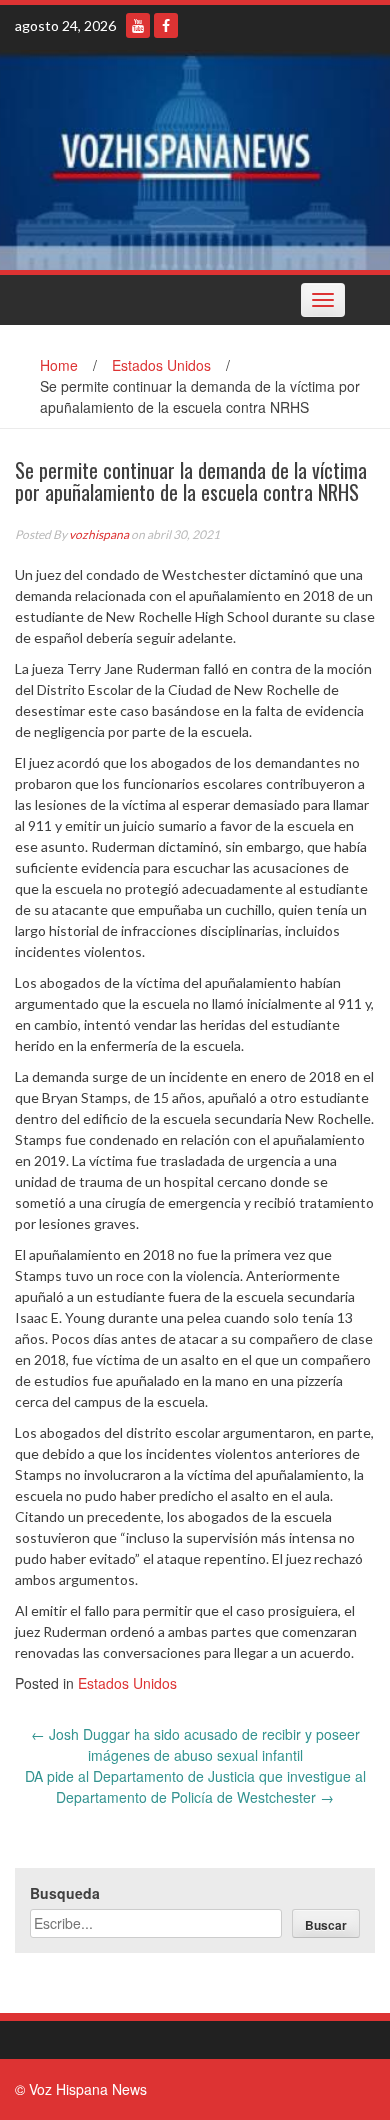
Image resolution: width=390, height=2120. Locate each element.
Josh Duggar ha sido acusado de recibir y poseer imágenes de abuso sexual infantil (195, 1744)
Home (59, 365)
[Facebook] (166, 25)
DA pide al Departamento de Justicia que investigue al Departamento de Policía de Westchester (195, 1786)
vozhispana (99, 534)
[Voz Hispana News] (195, 160)
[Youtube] (138, 25)
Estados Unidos (161, 365)
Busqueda (65, 1893)
